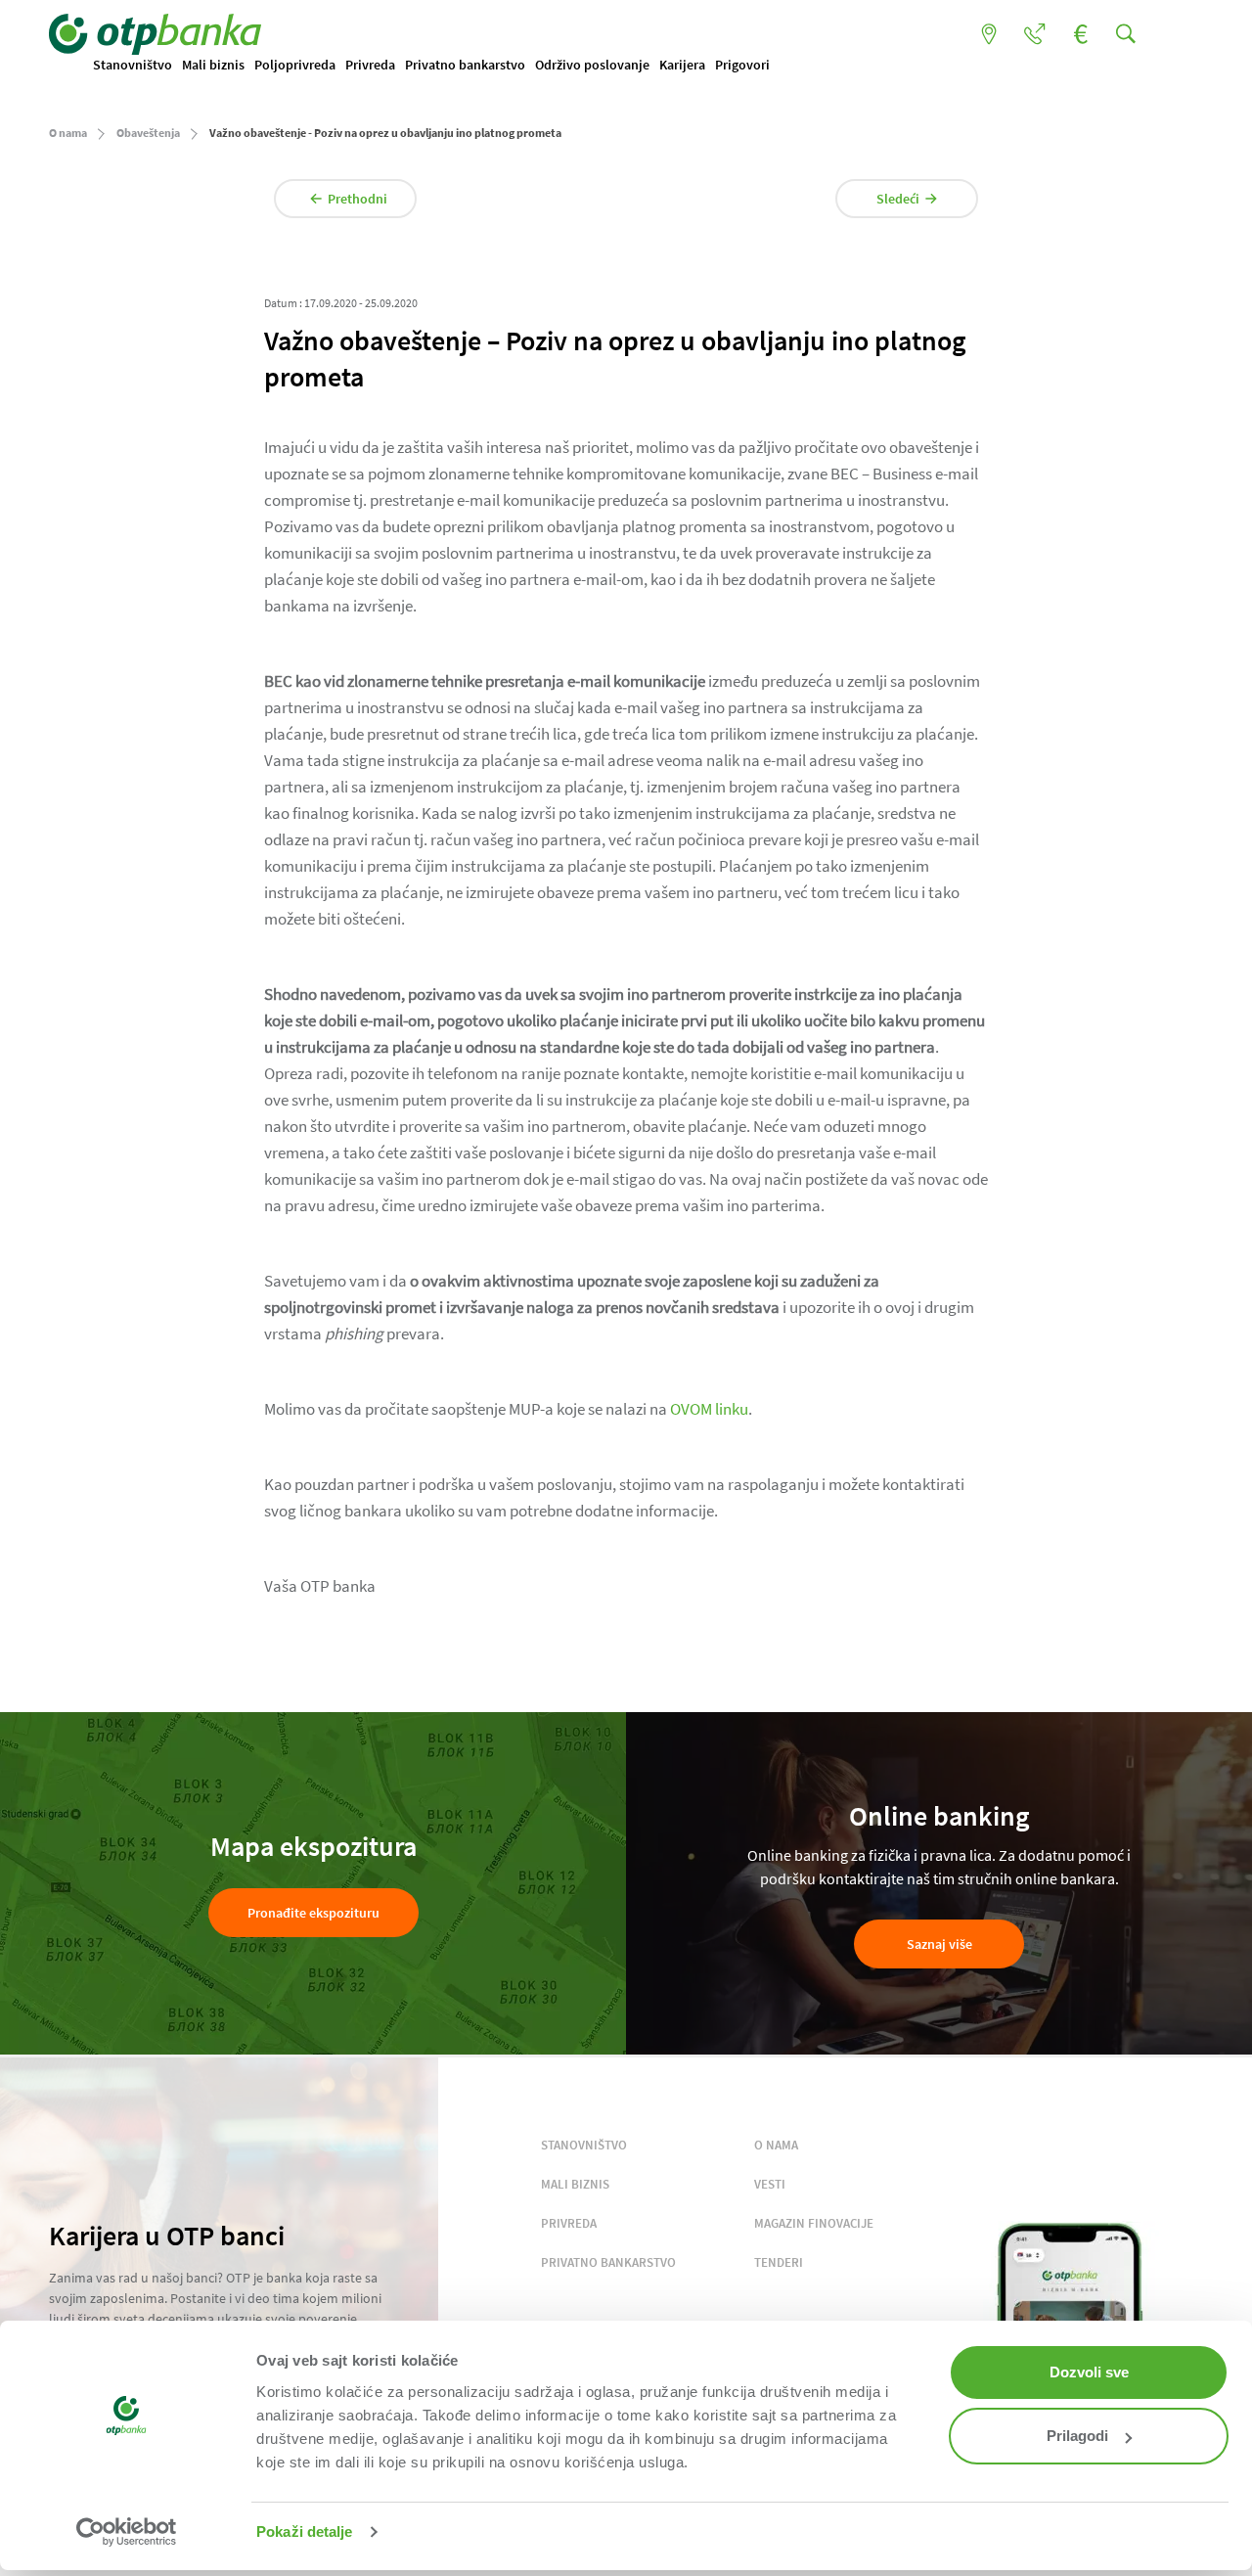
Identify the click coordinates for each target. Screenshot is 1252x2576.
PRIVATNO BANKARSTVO (608, 2262)
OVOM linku (709, 1409)
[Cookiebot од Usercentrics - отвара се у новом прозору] (127, 2532)
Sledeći (898, 199)
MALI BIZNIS (575, 2184)
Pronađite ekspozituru (313, 1913)
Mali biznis (213, 65)
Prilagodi (1077, 2436)
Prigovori (742, 65)
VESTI (770, 2184)
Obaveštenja (148, 133)
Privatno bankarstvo (465, 65)
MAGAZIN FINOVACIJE (814, 2223)
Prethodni (358, 199)
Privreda (370, 65)
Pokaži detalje (304, 2531)
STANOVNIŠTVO (584, 2145)
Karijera (682, 65)
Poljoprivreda (295, 65)
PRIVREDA (569, 2223)
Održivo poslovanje (592, 65)
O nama (68, 133)
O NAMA (776, 2145)
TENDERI (779, 2262)
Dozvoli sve (1089, 2372)
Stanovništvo (133, 65)
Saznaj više (939, 1944)
